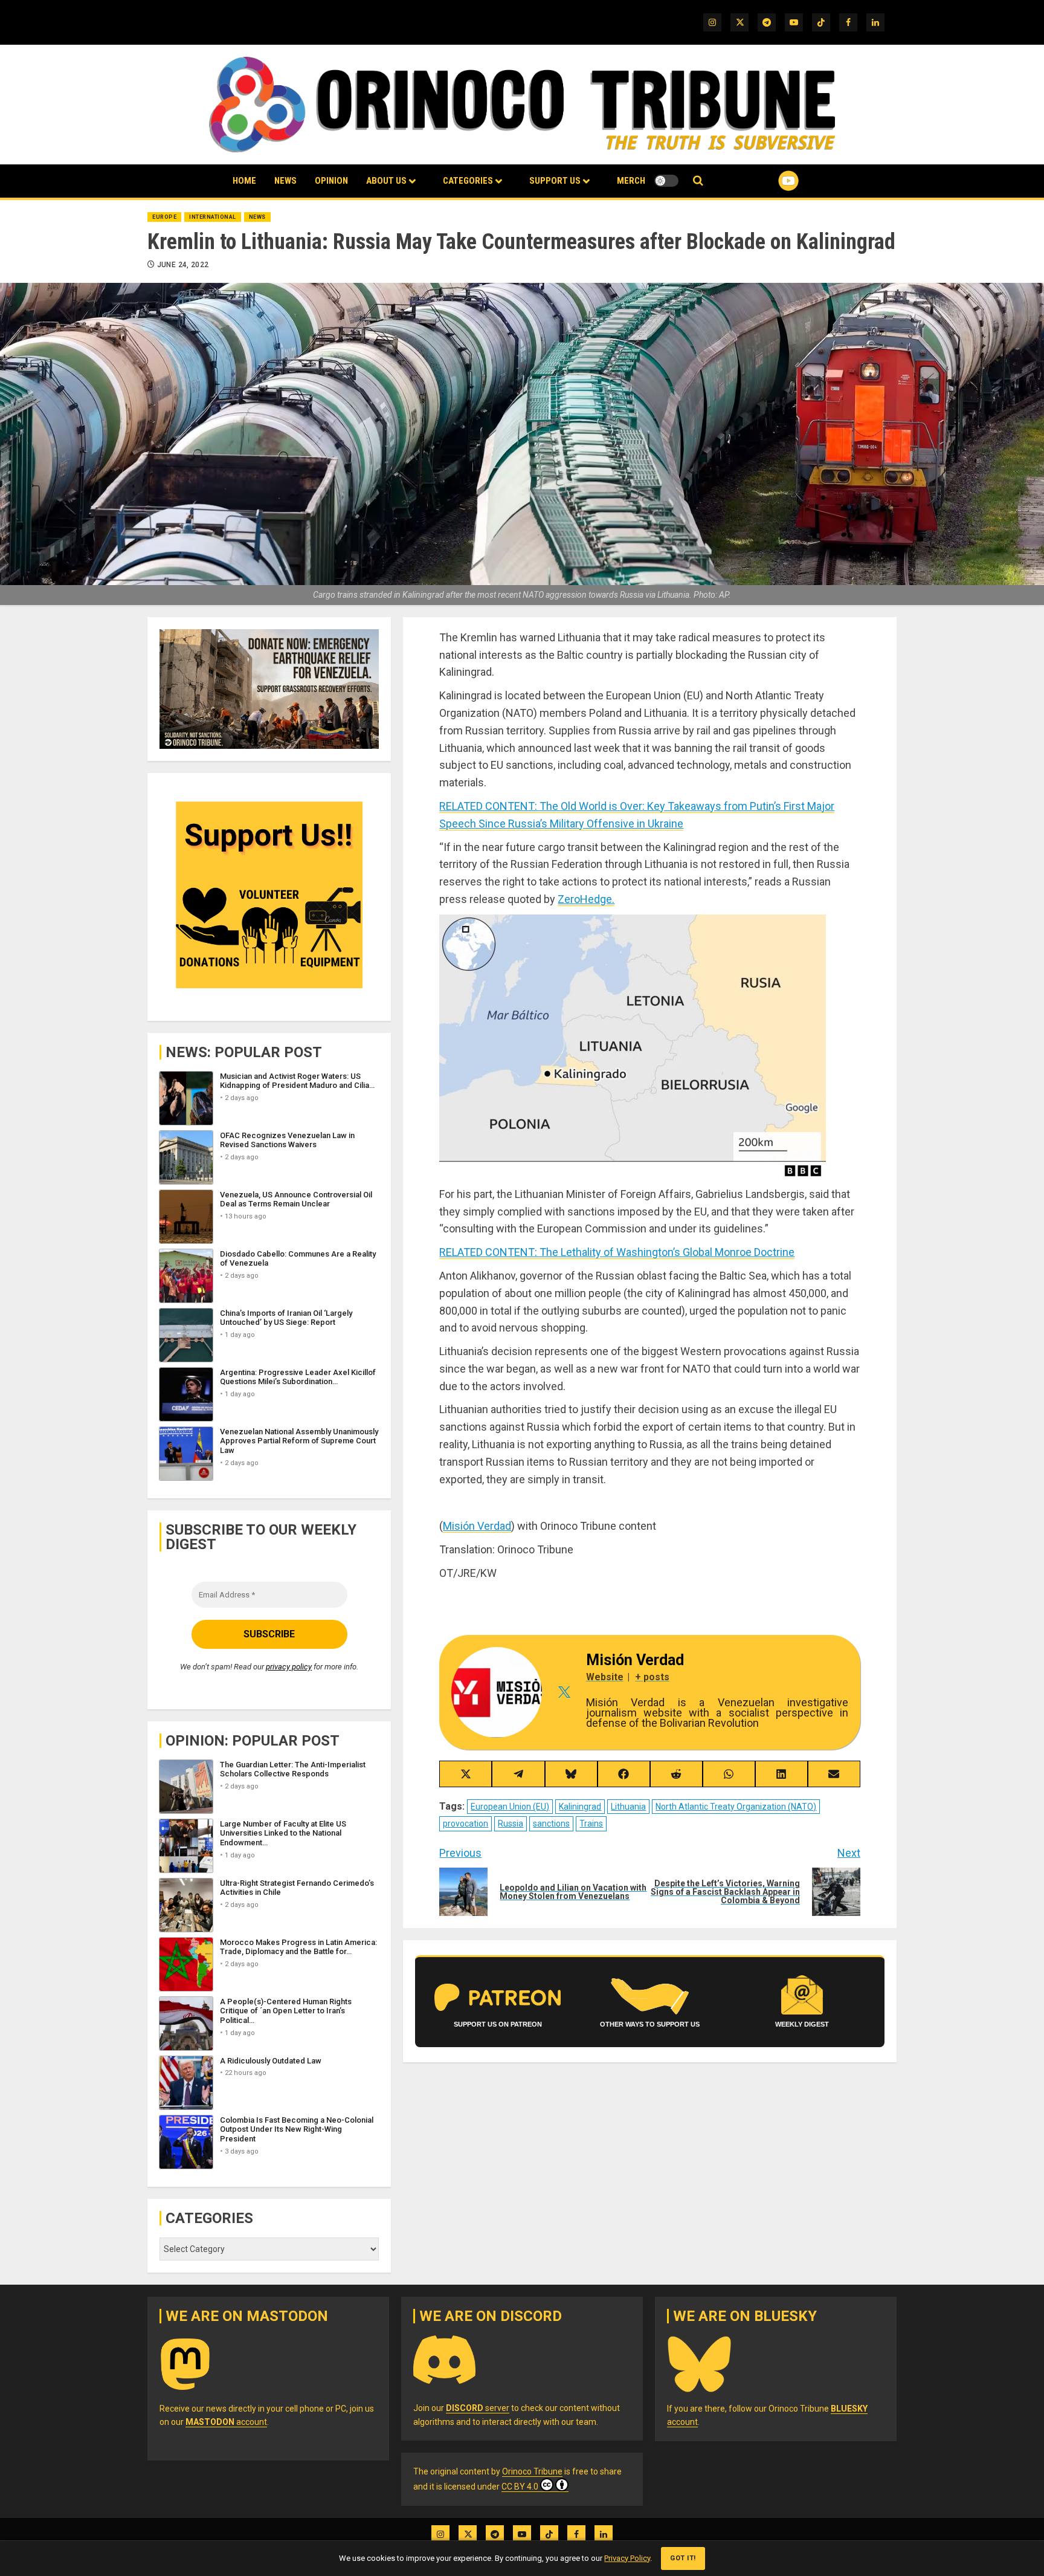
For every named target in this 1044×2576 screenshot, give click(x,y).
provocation (466, 1824)
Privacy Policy (627, 2558)
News (285, 181)
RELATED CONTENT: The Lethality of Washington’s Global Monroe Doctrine (617, 1252)
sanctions (551, 1824)
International (213, 217)
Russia (511, 1824)
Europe (164, 217)
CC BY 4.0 (520, 2487)
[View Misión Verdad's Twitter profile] (564, 1692)
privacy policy (289, 1667)
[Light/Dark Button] (666, 181)
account (226, 2422)
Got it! (683, 2558)
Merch (631, 181)
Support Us (555, 181)
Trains (591, 1824)
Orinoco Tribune (532, 2471)
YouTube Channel (769, 181)
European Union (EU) (510, 1807)
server (478, 2408)
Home (244, 181)
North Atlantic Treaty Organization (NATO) (736, 1807)
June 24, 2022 (183, 265)
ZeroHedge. (586, 899)
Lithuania (628, 1807)
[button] (698, 181)
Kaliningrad (580, 1807)
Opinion (331, 181)
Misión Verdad (477, 1526)
